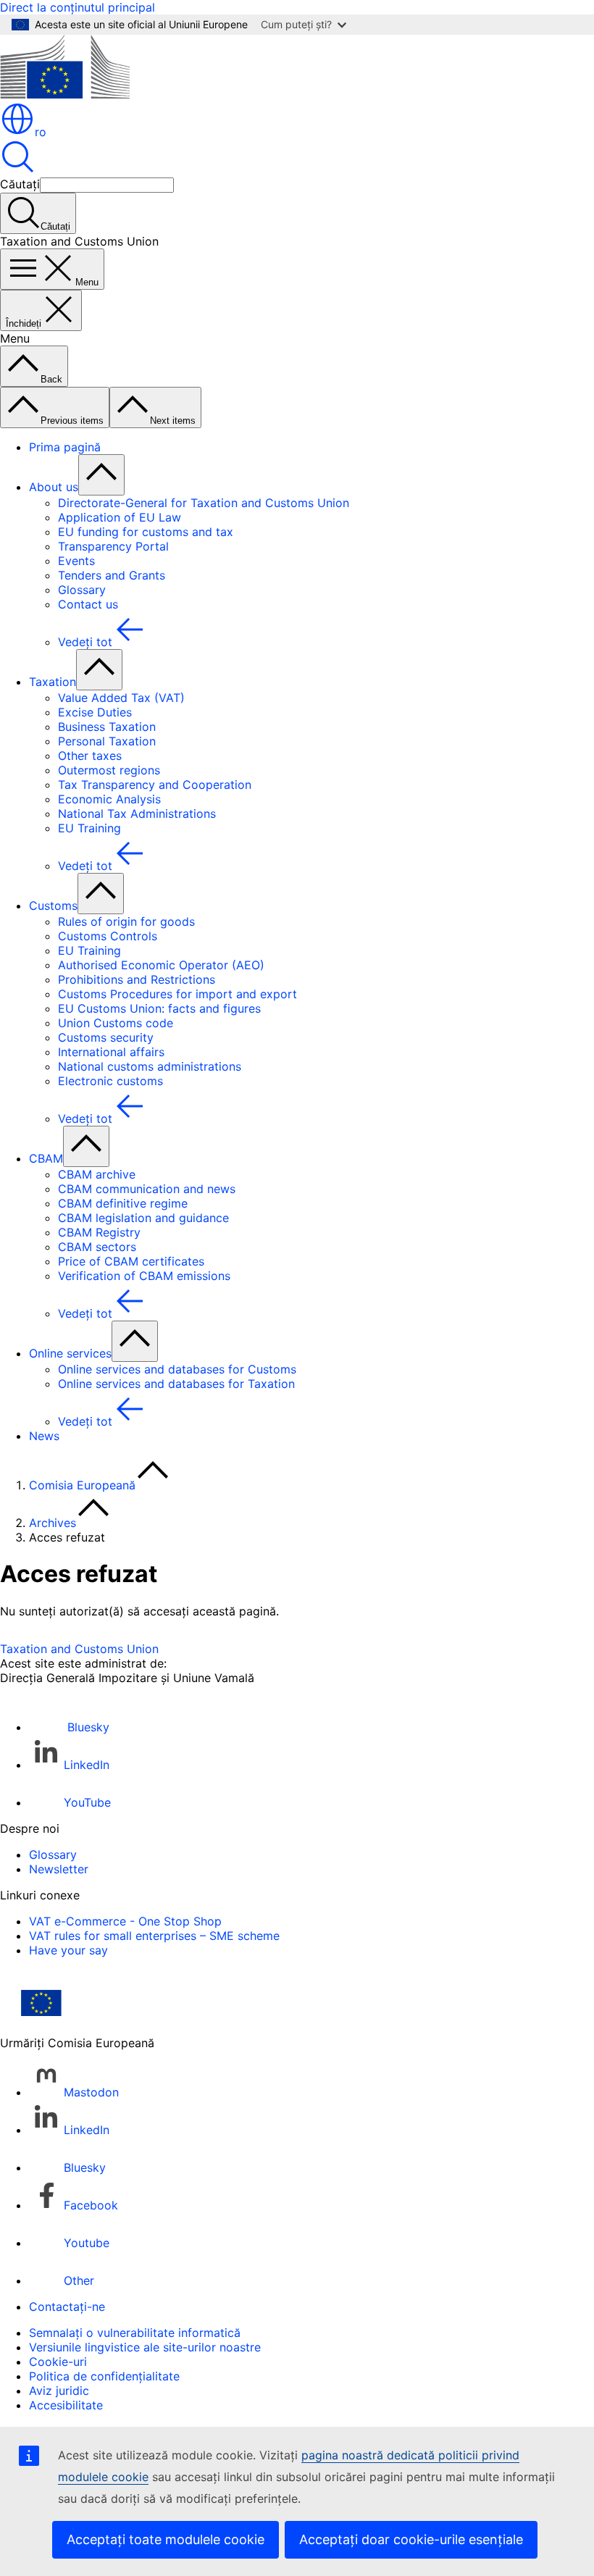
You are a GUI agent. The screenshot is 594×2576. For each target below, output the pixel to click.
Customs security (106, 1037)
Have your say (68, 1950)
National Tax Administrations (137, 814)
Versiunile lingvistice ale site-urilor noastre (145, 2347)
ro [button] (41, 132)
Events (76, 561)
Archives (53, 1523)
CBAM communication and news (147, 1189)
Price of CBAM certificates (131, 1261)
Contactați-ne (67, 2307)
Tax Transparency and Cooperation (155, 785)
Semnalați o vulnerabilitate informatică (135, 2333)
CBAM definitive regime (123, 1203)
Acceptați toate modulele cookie (166, 2539)
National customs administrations (150, 1066)
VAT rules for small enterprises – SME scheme (154, 1936)
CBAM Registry (99, 1232)
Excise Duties (95, 712)
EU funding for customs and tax (146, 532)
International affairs (111, 1052)
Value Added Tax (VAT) (121, 698)
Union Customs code (116, 1023)
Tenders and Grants (112, 575)
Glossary (82, 590)
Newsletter (59, 1869)
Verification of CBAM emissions (144, 1276)
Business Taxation (107, 727)
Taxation (53, 682)
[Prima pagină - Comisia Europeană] (65, 94)
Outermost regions (109, 770)
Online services (70, 1353)
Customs (53, 906)
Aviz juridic (59, 2391)
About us (54, 487)
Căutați (20, 184)
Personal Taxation (107, 741)
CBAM (46, 1158)
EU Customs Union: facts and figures (159, 1008)
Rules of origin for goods (126, 921)
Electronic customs (110, 1081)
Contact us (88, 604)
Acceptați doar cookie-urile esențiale (411, 2539)
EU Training (89, 828)
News (44, 1436)
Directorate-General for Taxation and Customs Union (204, 503)
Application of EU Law (120, 517)
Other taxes (90, 756)
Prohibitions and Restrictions (137, 979)
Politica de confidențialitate (104, 2376)
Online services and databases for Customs (177, 1369)
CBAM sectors (97, 1247)
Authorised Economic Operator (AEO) (161, 965)
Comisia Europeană (82, 1485)
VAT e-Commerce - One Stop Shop (125, 1921)
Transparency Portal (113, 546)
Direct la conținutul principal (78, 7)
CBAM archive (97, 1174)
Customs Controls (108, 936)
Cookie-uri (58, 2362)
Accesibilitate (66, 2405)
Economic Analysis (109, 799)
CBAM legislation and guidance (143, 1218)
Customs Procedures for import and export (177, 994)
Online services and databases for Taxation (176, 1384)
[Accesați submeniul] (101, 475)
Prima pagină (65, 447)
